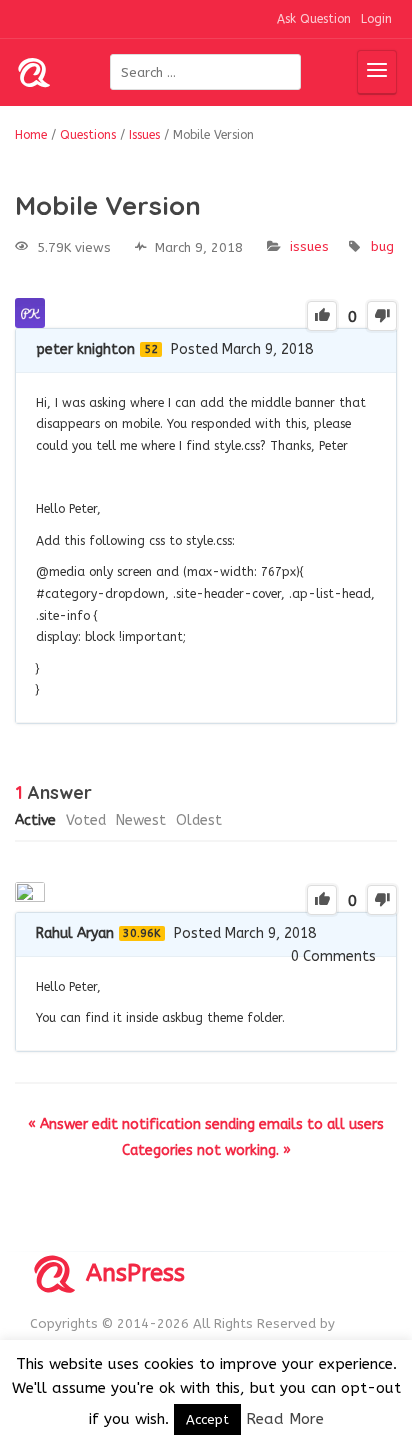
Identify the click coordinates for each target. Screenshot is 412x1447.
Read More (285, 1419)
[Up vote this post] (322, 316)
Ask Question (314, 19)
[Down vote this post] (382, 316)
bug (382, 246)
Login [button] (376, 19)
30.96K (142, 933)
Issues (309, 246)
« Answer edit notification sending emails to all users (206, 1124)
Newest (141, 820)
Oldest (199, 820)
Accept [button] (207, 1419)
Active (35, 820)
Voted (86, 820)
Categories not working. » (206, 1150)
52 (151, 349)
